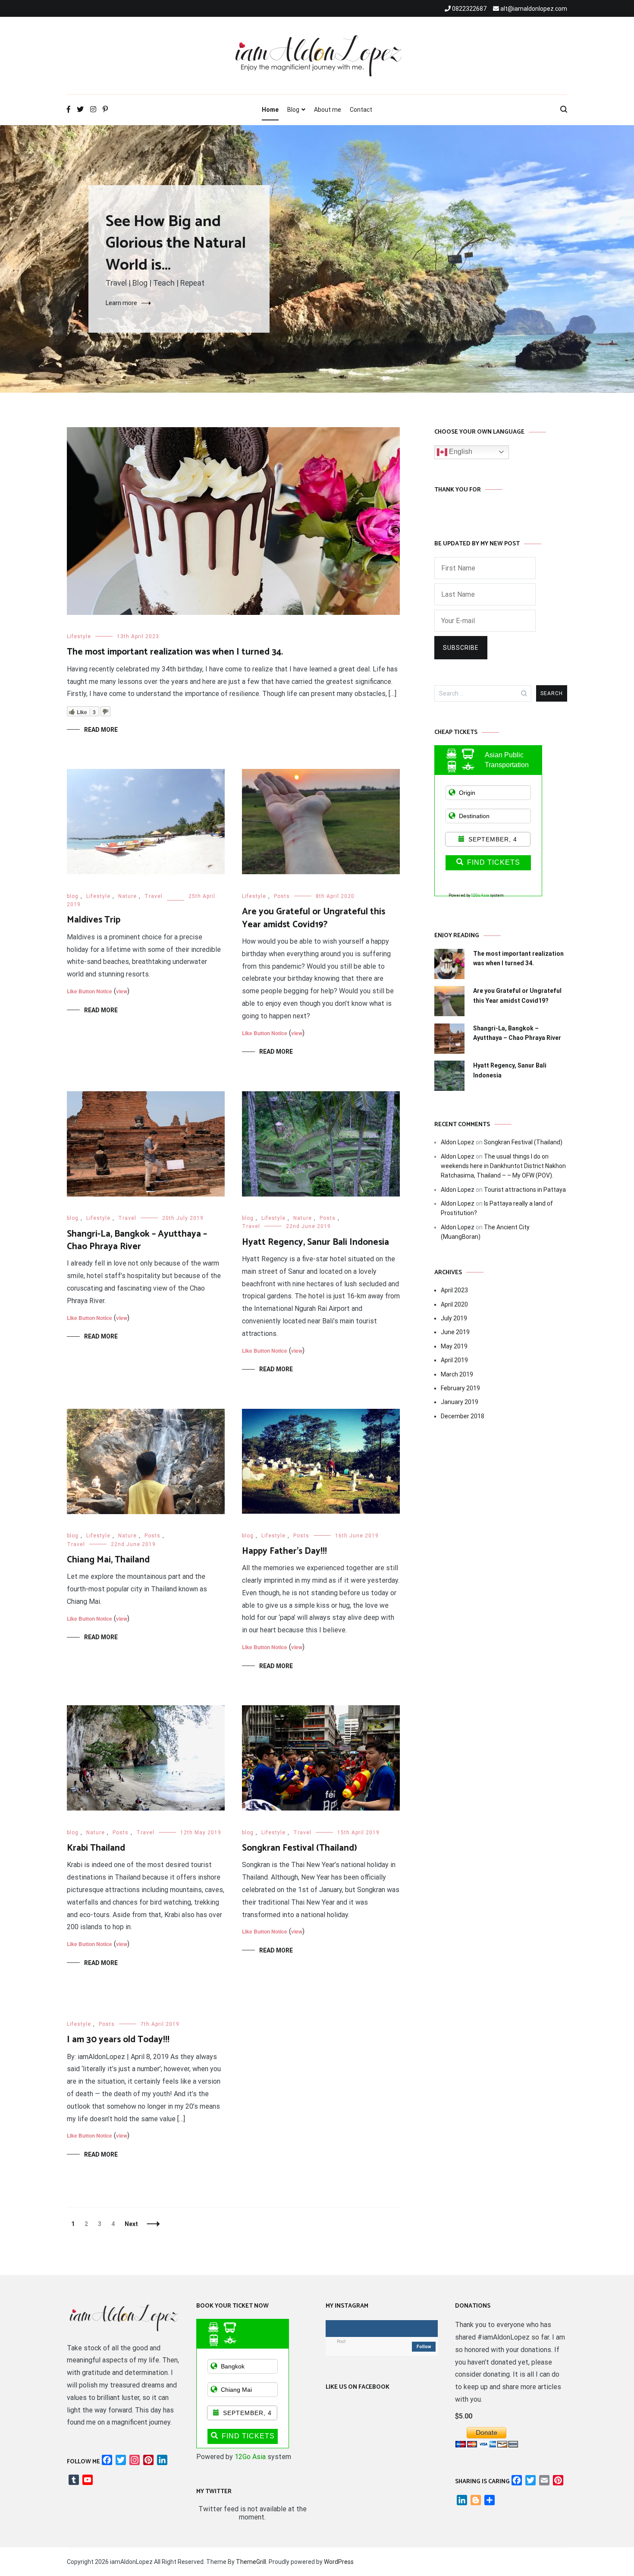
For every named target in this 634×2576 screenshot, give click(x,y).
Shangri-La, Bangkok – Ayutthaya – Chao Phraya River (137, 1240)
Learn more (121, 303)
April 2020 (454, 1304)
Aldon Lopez (458, 1142)
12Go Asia (480, 895)
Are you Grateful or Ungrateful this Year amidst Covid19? (314, 918)
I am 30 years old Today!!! (118, 2040)
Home (270, 110)
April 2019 (454, 1360)
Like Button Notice (89, 991)
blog (73, 896)
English (460, 452)
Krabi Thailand (96, 1848)
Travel (154, 896)
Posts (282, 896)
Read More (101, 730)
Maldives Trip (94, 920)
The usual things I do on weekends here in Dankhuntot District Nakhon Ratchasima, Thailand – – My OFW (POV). (503, 1166)
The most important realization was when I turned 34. (175, 652)
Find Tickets (494, 862)
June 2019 (455, 1332)
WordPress (339, 2562)
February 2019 (460, 1388)
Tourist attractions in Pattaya (525, 1190)
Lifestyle (79, 636)
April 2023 (454, 1290)
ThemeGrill (251, 2562)
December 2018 (463, 1416)
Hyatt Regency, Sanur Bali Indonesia (315, 1242)
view (122, 991)
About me (328, 110)
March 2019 (457, 1374)
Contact (361, 110)
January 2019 (460, 1402)
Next (131, 2224)
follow (424, 2347)
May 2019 (454, 1346)
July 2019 (454, 1318)
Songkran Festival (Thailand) (300, 1848)
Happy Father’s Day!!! (284, 1551)
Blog (293, 110)
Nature (127, 896)
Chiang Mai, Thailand (108, 1560)
